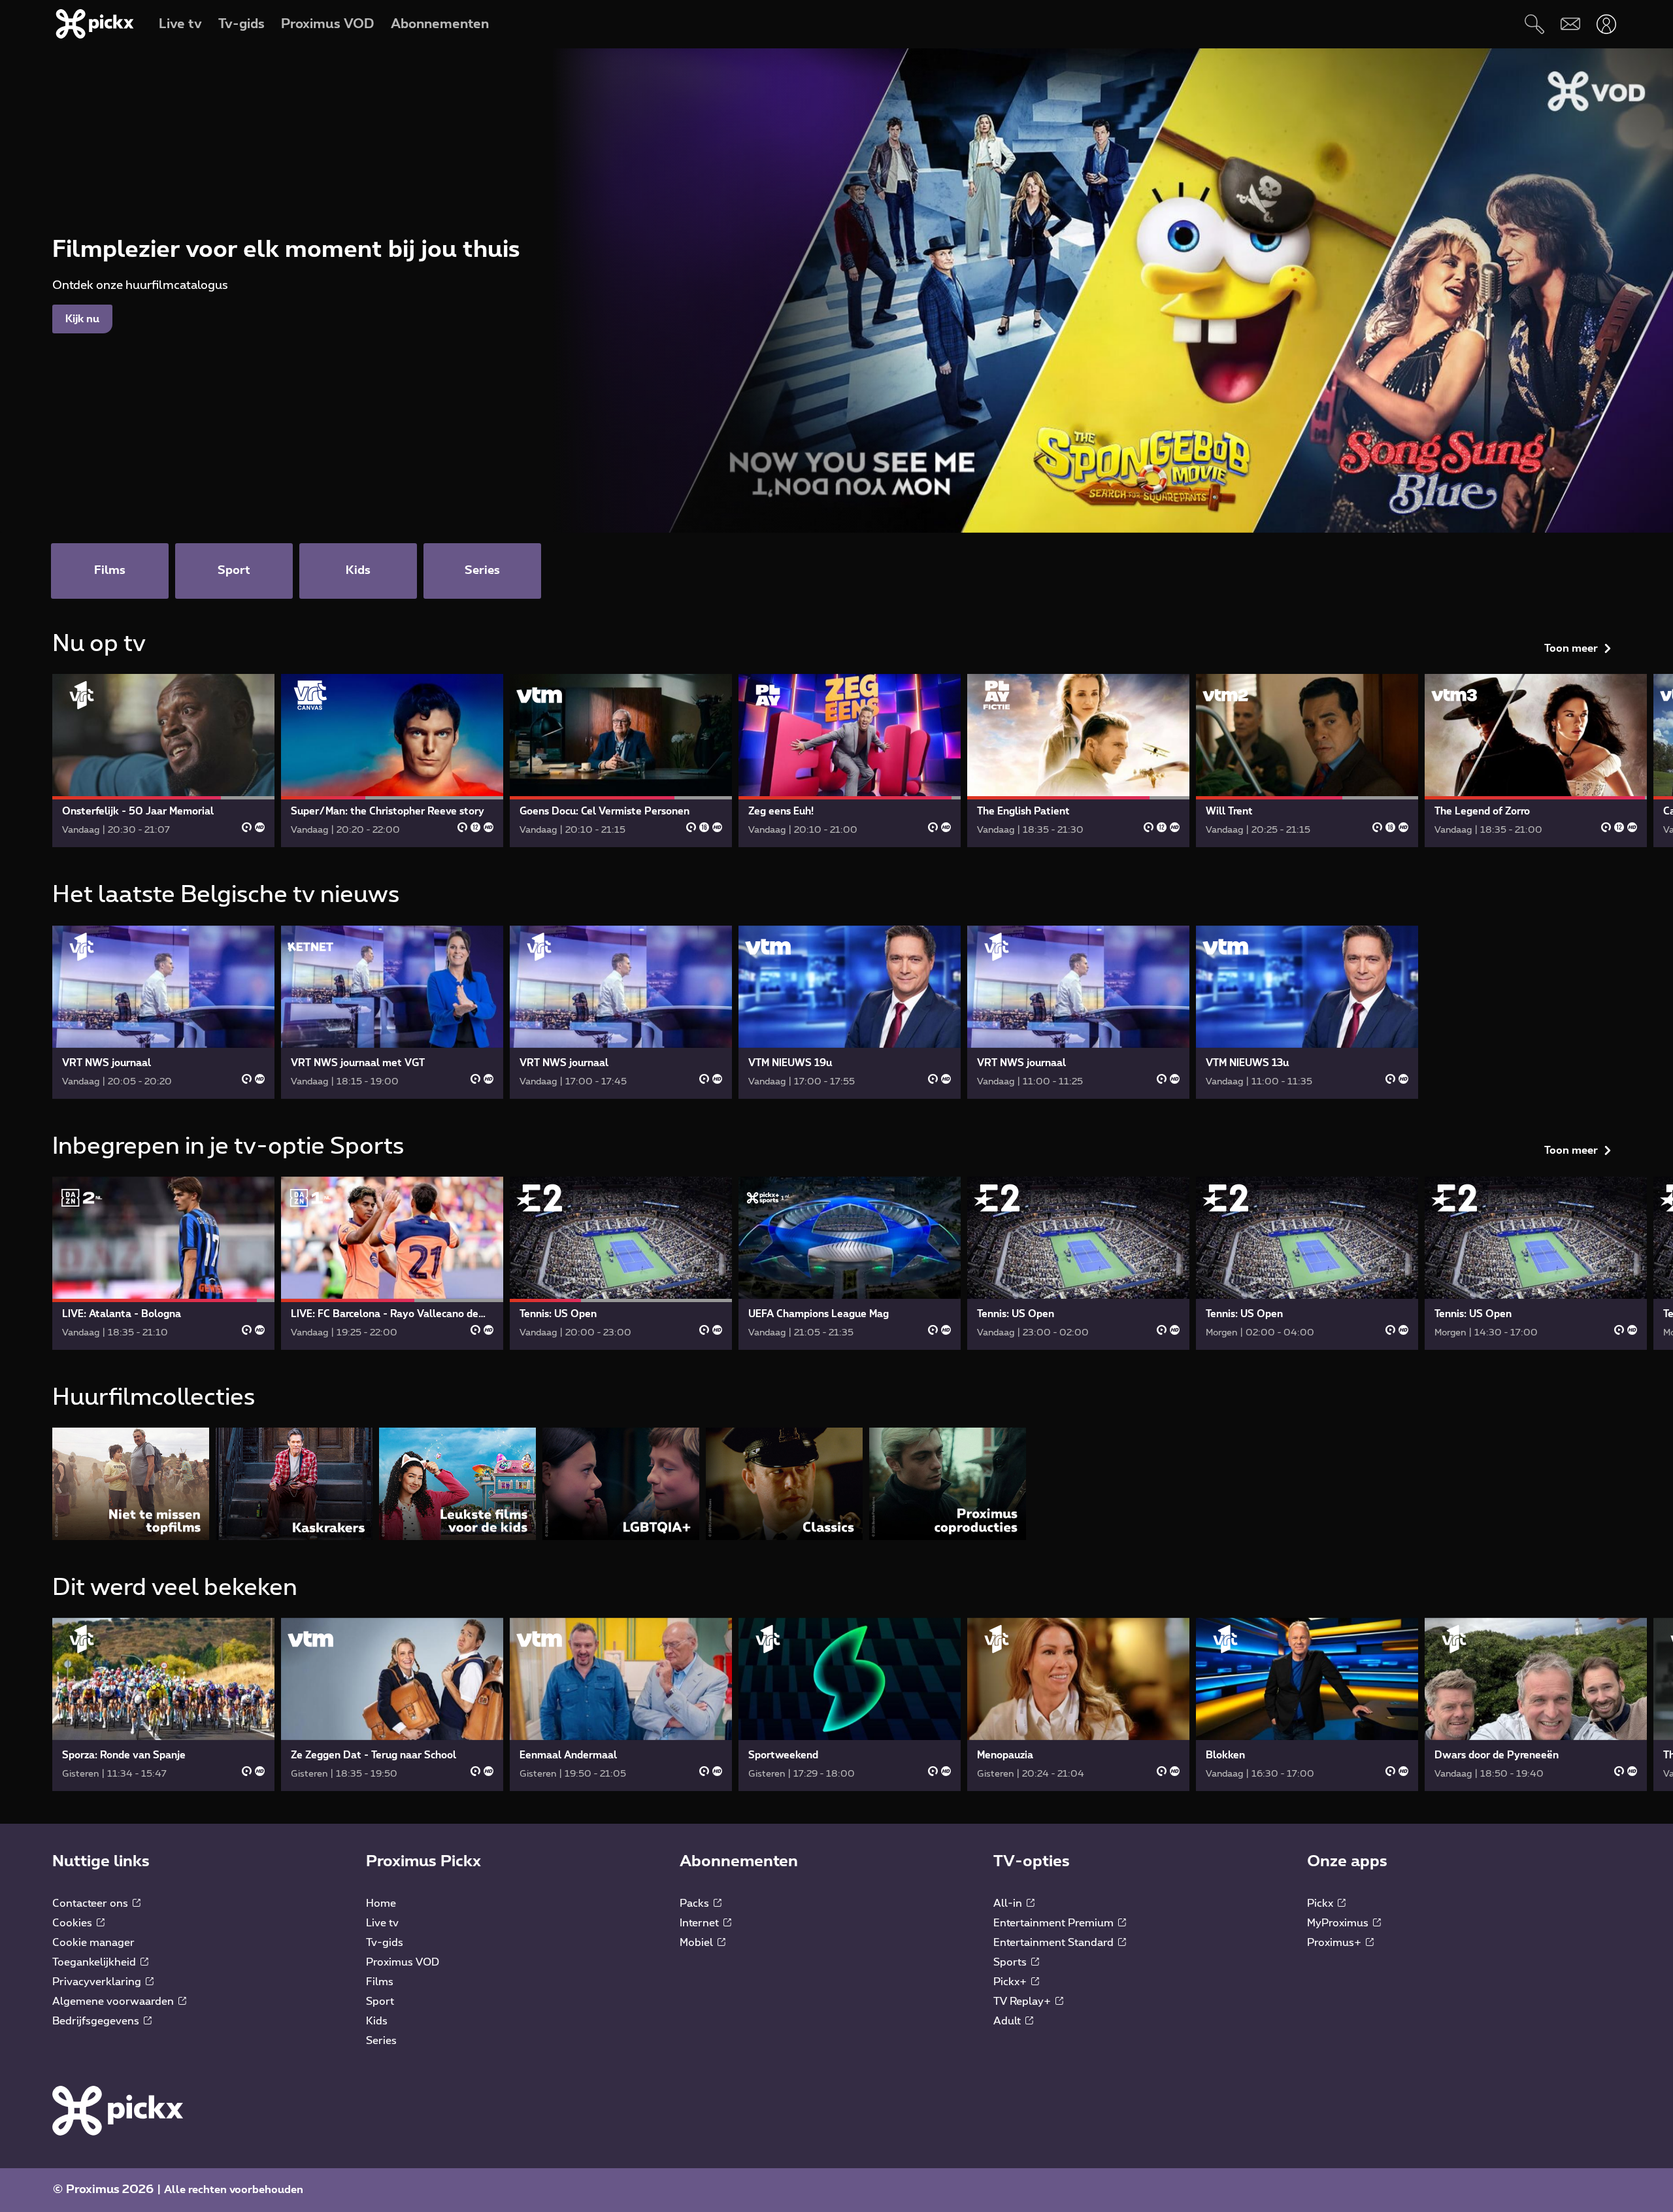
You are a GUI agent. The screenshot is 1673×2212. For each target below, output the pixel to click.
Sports (1011, 1962)
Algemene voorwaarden (114, 2002)
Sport (380, 2002)
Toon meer (1571, 648)
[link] (163, 761)
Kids (377, 2021)
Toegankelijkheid (95, 1962)
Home (381, 1903)
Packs (696, 1903)
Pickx (1321, 1903)
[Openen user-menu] (1606, 24)
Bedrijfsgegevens (97, 2021)
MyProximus (1339, 1923)
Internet (701, 1923)
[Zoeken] (1534, 24)
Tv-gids (385, 1943)
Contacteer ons (91, 1903)
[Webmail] (1570, 24)
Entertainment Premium (1055, 1923)
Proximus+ (1335, 1943)
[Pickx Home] (118, 2110)
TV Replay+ (1023, 2002)
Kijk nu (82, 319)
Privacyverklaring (98, 1982)
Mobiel (698, 1943)
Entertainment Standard (1055, 1943)
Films (380, 1982)
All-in (1009, 1903)
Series (381, 2041)
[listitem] (131, 1483)
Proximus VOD (403, 1962)
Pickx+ (1011, 1982)
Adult (1008, 2021)
